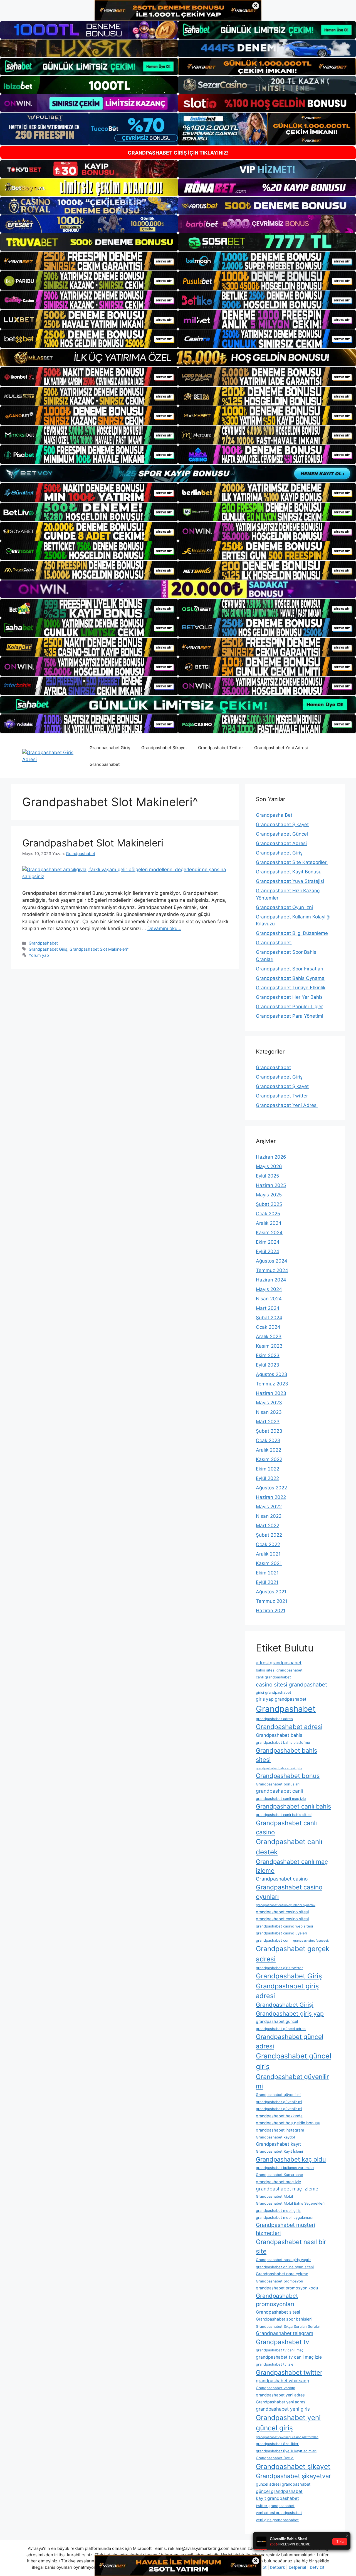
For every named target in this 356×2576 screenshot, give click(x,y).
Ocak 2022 (268, 1544)
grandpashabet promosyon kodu (287, 2288)
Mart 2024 (268, 1308)
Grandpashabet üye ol (275, 2458)
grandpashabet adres (274, 1719)
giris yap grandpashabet (281, 1699)
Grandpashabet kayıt (278, 2144)
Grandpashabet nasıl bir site (291, 2246)
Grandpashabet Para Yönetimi (290, 1016)
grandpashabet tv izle (275, 2364)
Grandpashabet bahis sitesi (286, 1755)
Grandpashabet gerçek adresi (293, 1954)
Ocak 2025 (268, 1214)
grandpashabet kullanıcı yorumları (285, 2168)
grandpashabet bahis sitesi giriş (279, 1768)
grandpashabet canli (279, 1791)
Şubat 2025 (269, 1204)
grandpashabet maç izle (278, 2182)
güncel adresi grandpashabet (283, 2484)
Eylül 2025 (267, 1176)
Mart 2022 (268, 1526)
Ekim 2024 (268, 1242)
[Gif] (178, 358)
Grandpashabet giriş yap (290, 2014)
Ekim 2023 (268, 1355)
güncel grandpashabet (279, 2491)
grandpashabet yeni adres (280, 2395)
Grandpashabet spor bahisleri (284, 2319)
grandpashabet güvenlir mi (279, 2102)
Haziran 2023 (271, 1393)
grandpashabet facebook (311, 1941)
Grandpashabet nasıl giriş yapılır (283, 2260)
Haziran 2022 (271, 1497)
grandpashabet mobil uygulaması (284, 2217)
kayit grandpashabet (277, 2498)
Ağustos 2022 (271, 1488)
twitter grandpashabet (275, 2506)
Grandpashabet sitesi (278, 2312)
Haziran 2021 (271, 1611)
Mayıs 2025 (269, 1195)
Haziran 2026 (271, 1157)
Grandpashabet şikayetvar (293, 2476)
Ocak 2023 (268, 1440)
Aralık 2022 (269, 1450)
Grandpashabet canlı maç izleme (292, 1866)
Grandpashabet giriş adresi (287, 1991)
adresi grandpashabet (279, 1663)
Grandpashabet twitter (289, 2372)
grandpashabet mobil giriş (278, 2210)
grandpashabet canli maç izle (281, 1799)
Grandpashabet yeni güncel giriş (288, 2423)
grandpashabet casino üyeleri (281, 1933)
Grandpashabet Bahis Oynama (290, 978)
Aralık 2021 (268, 1554)
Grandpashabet (105, 764)
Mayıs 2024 (269, 1289)
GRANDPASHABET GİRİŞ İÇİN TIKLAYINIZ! (178, 153)
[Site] (89, 261)
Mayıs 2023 (269, 1403)
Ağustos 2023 (272, 1374)
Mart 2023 (268, 1422)
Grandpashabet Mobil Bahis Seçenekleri (290, 2203)
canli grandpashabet (273, 1677)
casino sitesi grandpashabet (291, 1685)
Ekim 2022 (268, 1469)
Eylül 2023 (268, 1365)
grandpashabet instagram (280, 2130)
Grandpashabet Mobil (274, 2196)
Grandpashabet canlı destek (289, 1847)
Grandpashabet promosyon (280, 2281)
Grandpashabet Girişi (285, 2005)
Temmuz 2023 (272, 1384)
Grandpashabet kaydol (275, 2137)
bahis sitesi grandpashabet (279, 1670)
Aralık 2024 (269, 1223)
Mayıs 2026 (269, 1166)
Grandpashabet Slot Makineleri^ (99, 949)
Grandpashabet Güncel (282, 834)
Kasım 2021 (269, 1563)
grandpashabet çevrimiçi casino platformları (287, 2437)
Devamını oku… (164, 928)
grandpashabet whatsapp (283, 2381)
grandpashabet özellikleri (278, 2444)
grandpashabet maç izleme (287, 2189)
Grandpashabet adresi (289, 1727)
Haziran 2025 (271, 1185)
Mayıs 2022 (269, 1507)
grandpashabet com (273, 1940)
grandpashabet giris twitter (279, 1968)
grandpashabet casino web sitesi (284, 1926)
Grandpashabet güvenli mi (279, 2095)
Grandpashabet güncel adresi (290, 2041)
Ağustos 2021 (271, 1592)
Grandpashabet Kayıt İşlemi (279, 2151)
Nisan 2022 (269, 1516)
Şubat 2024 (269, 1318)
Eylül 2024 (268, 1251)
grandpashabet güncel (277, 2021)
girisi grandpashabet (274, 1692)
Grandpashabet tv (282, 2342)
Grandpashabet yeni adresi (281, 2402)
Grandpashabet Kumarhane (280, 2175)
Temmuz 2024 (272, 1270)
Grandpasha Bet (274, 815)
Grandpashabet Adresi (281, 843)
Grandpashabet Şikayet (164, 748)
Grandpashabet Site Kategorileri (292, 862)
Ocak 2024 (268, 1327)
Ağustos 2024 (272, 1261)
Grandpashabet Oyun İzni (284, 907)
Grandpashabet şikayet (293, 2466)
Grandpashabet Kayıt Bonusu (289, 872)
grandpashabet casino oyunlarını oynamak (286, 1905)
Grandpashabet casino (282, 1879)
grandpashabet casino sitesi (282, 1912)
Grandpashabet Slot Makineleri (93, 843)
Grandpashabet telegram (285, 2333)
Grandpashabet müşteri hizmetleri (285, 2229)
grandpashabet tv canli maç (280, 2350)
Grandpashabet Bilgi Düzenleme (292, 933)
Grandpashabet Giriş (110, 748)
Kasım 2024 (269, 1233)
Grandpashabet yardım (275, 2388)
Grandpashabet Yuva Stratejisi (290, 881)
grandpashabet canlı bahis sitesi (284, 1815)
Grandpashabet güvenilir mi (292, 2081)
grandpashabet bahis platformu (283, 1742)
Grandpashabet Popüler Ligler (289, 1007)
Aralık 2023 (269, 1337)
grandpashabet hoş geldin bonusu (288, 2123)
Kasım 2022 (269, 1459)
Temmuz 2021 (272, 1601)
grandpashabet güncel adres (281, 2029)
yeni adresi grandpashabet (279, 2513)
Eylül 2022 (267, 1478)
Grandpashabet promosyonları (277, 2300)
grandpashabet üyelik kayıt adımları (286, 2451)
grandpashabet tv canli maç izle (289, 2357)
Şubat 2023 (269, 1431)
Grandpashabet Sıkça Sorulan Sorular (288, 2326)
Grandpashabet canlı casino (286, 1827)
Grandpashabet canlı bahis (293, 1806)
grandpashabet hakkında (279, 2116)
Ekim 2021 (267, 1573)
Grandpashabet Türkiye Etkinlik (291, 988)
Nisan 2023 (269, 1412)
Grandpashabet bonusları (278, 1784)
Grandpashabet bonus (288, 1776)
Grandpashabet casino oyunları (289, 1892)
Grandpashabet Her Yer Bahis (289, 997)
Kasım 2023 (269, 1346)
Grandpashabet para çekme (282, 2274)
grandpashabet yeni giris (283, 2409)
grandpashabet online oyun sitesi (285, 2267)
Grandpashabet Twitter (221, 748)
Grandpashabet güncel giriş (294, 2061)
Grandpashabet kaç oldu (291, 2159)
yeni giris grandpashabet (277, 2520)
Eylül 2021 (267, 1582)
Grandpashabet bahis (279, 1735)
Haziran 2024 (271, 1280)
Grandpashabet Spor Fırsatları (290, 969)
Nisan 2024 (269, 1299)
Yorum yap (39, 955)
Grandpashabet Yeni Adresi (281, 748)
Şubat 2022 (269, 1535)
